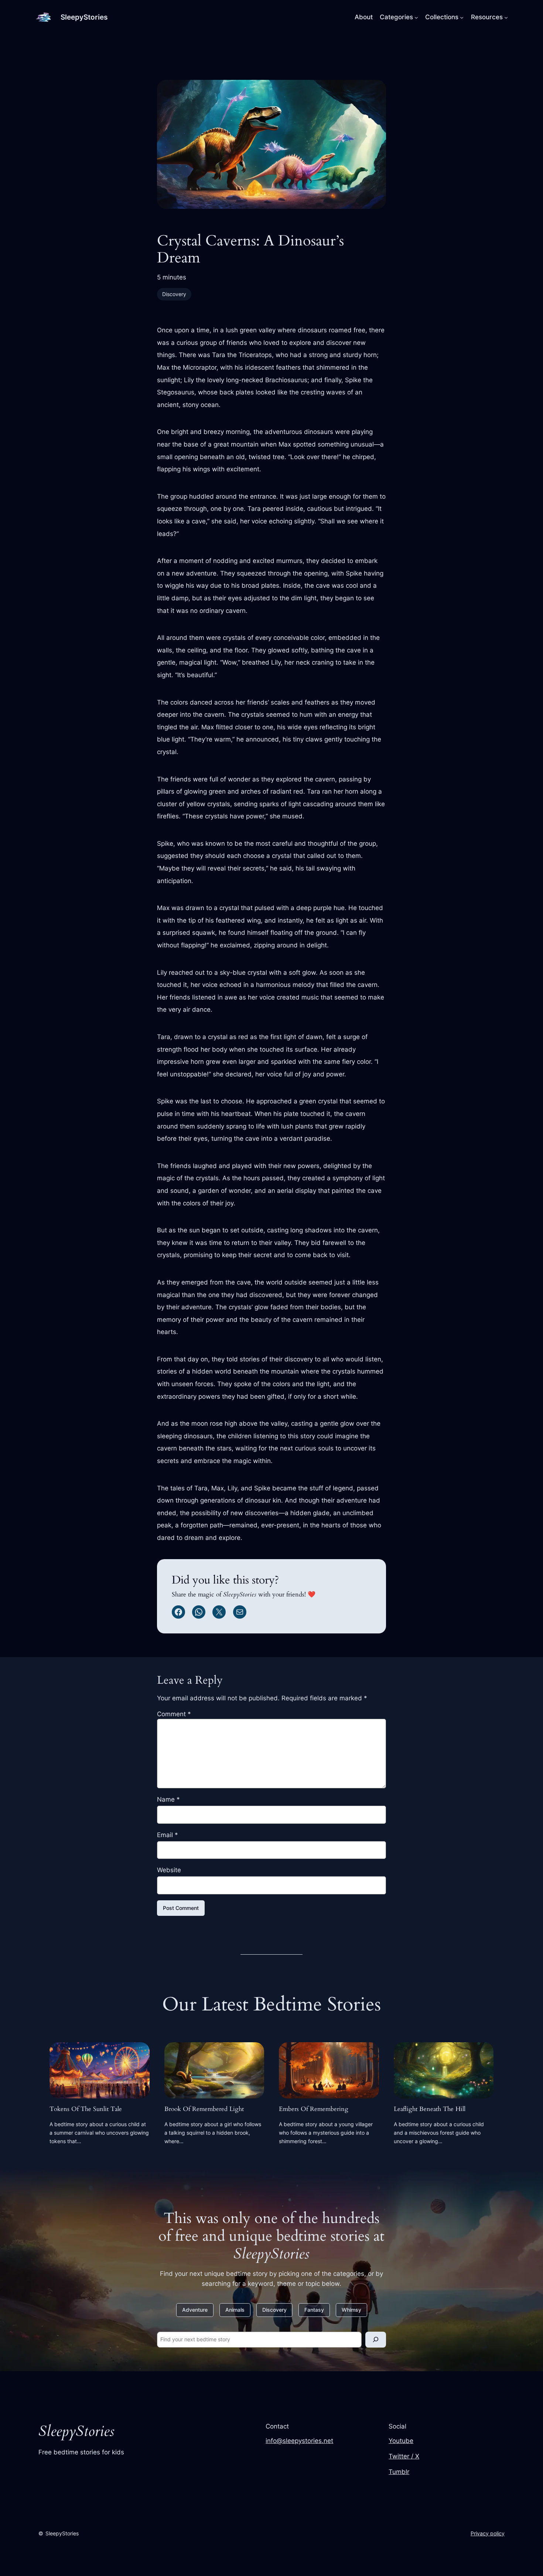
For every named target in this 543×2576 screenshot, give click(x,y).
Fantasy (314, 2310)
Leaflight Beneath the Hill (430, 2109)
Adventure (195, 2310)
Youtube (401, 2441)
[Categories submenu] (416, 17)
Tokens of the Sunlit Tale (86, 2109)
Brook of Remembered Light (204, 2109)
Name (168, 1799)
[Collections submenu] (462, 17)
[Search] (376, 2340)
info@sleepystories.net (299, 2441)
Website (169, 1870)
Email (168, 1835)
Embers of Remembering (314, 2109)
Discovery (174, 294)
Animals (235, 2310)
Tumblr (399, 2472)
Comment (174, 1714)
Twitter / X (404, 2456)
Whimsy (351, 2310)
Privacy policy (488, 2533)
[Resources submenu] (506, 17)
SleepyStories (84, 17)
